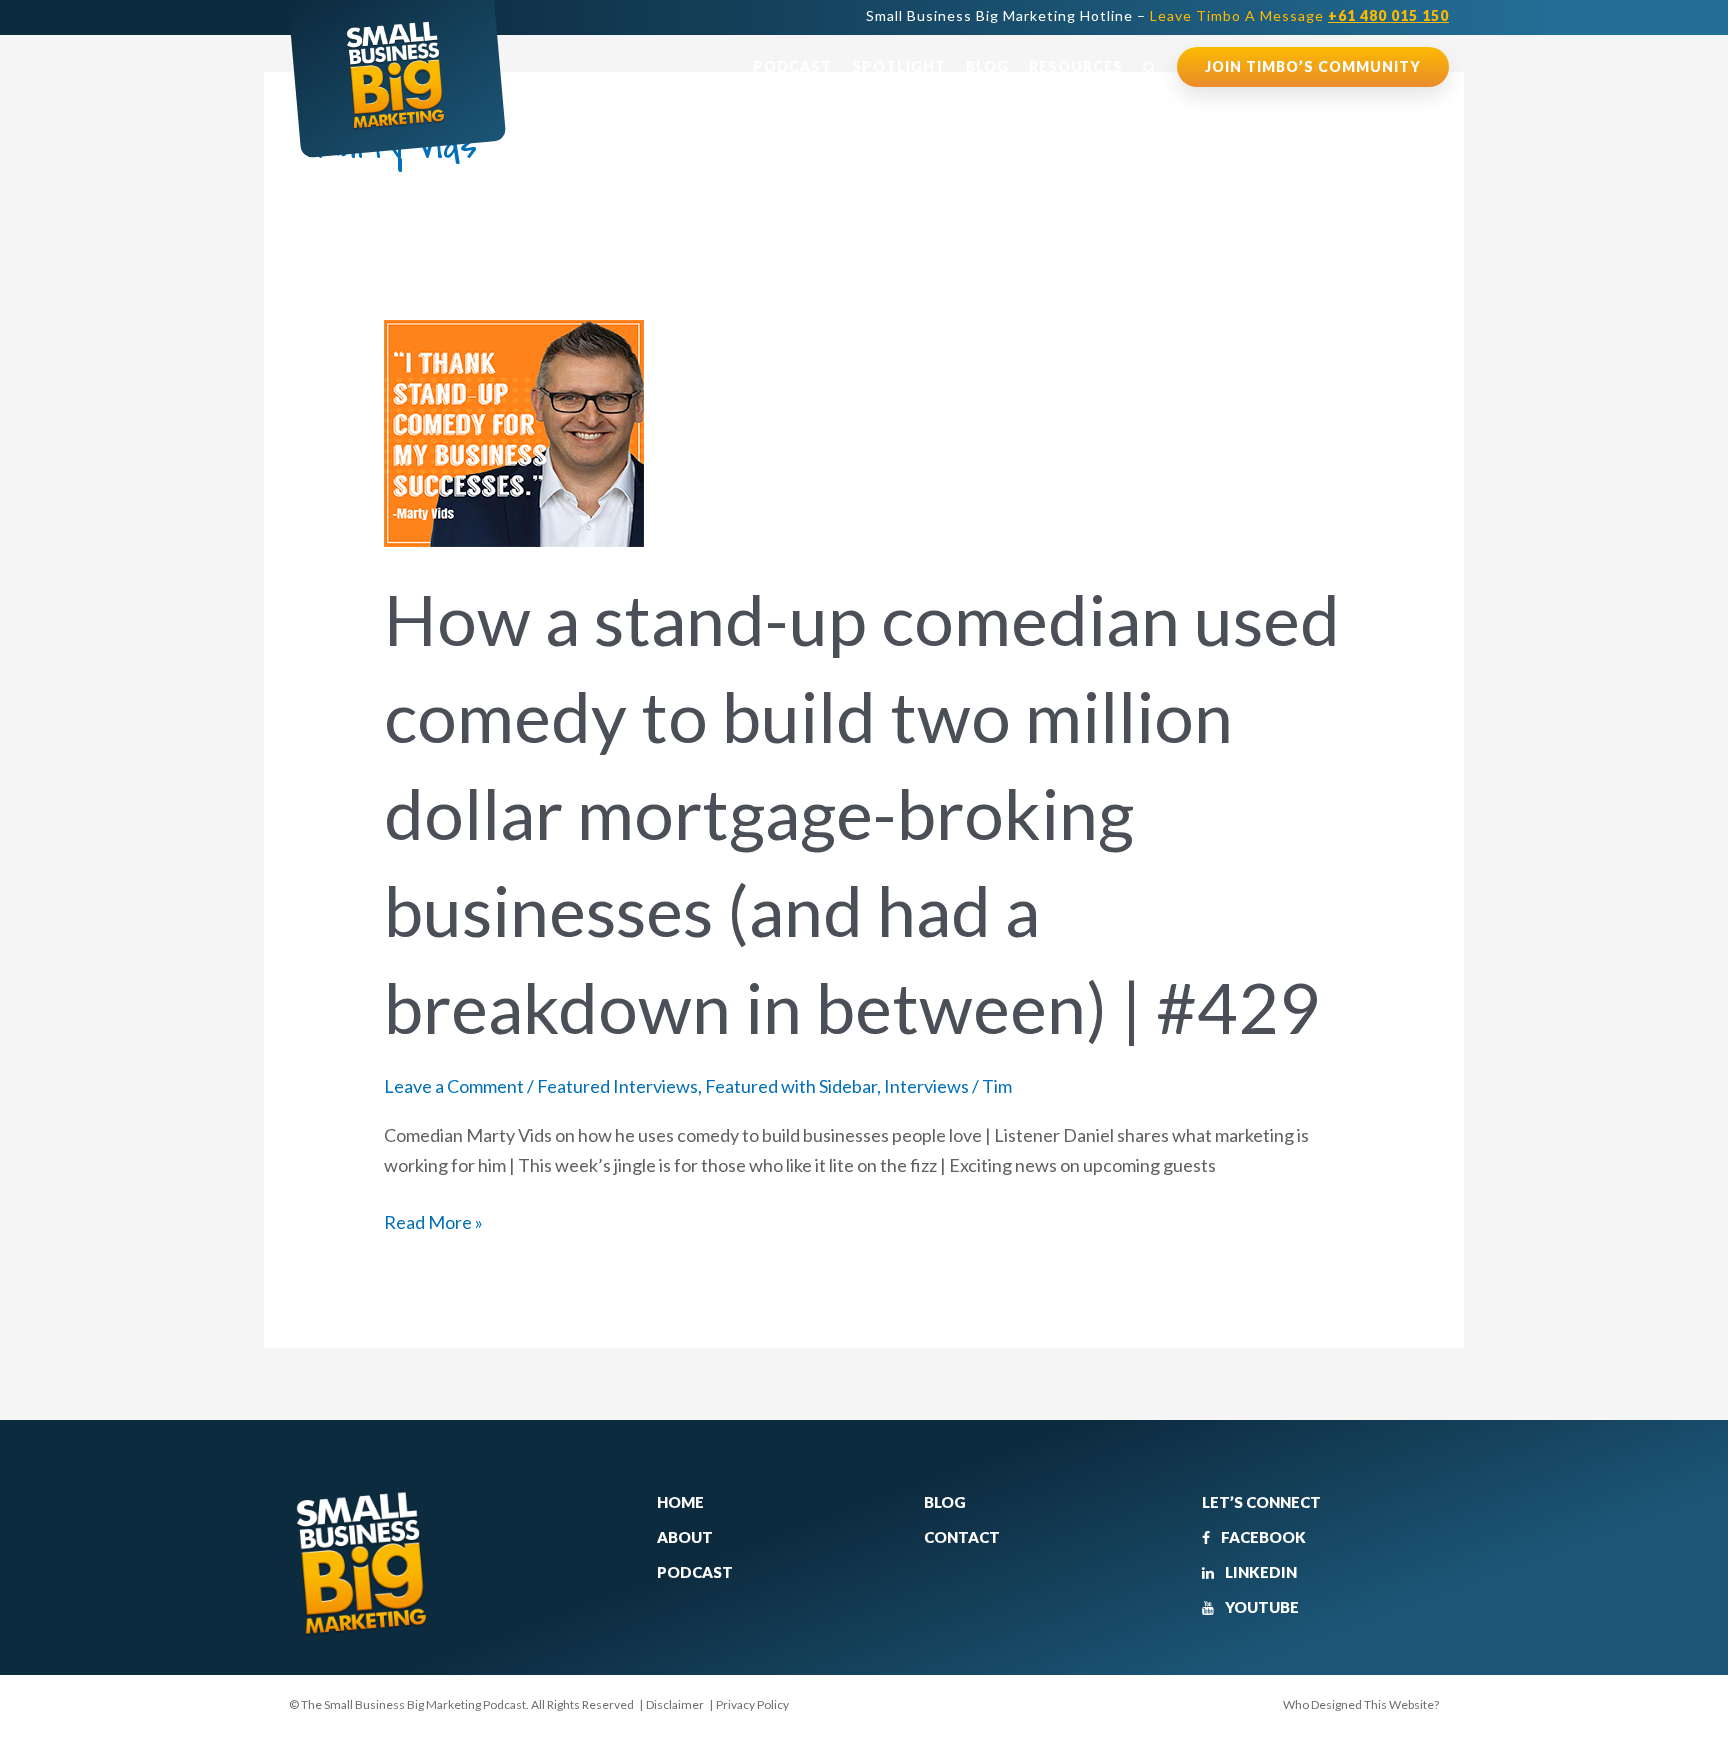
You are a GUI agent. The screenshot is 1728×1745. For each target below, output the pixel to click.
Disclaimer (675, 1704)
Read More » (433, 1220)
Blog (987, 66)
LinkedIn (1259, 1572)
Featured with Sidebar (791, 1086)
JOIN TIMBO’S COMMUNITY (1313, 66)
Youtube (1260, 1607)
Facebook (1262, 1537)
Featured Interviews (617, 1086)
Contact (962, 1537)
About (685, 1537)
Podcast (792, 66)
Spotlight (899, 66)
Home (680, 1502)
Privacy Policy (752, 1704)
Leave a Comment (454, 1086)
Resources (1076, 66)
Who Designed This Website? (1361, 1704)
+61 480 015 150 (1388, 15)
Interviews (926, 1086)
